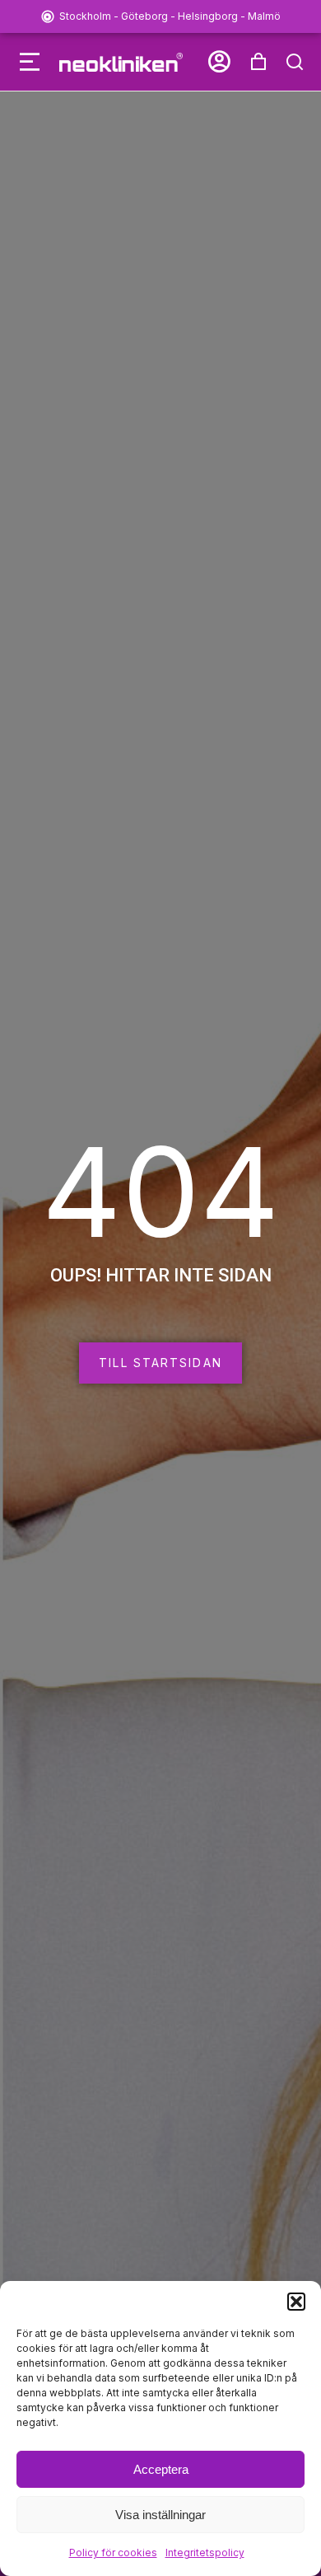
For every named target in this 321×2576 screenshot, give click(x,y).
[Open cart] (258, 62)
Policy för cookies (113, 2553)
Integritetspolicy (205, 2553)
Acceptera (161, 2469)
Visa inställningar (160, 2515)
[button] (296, 2302)
